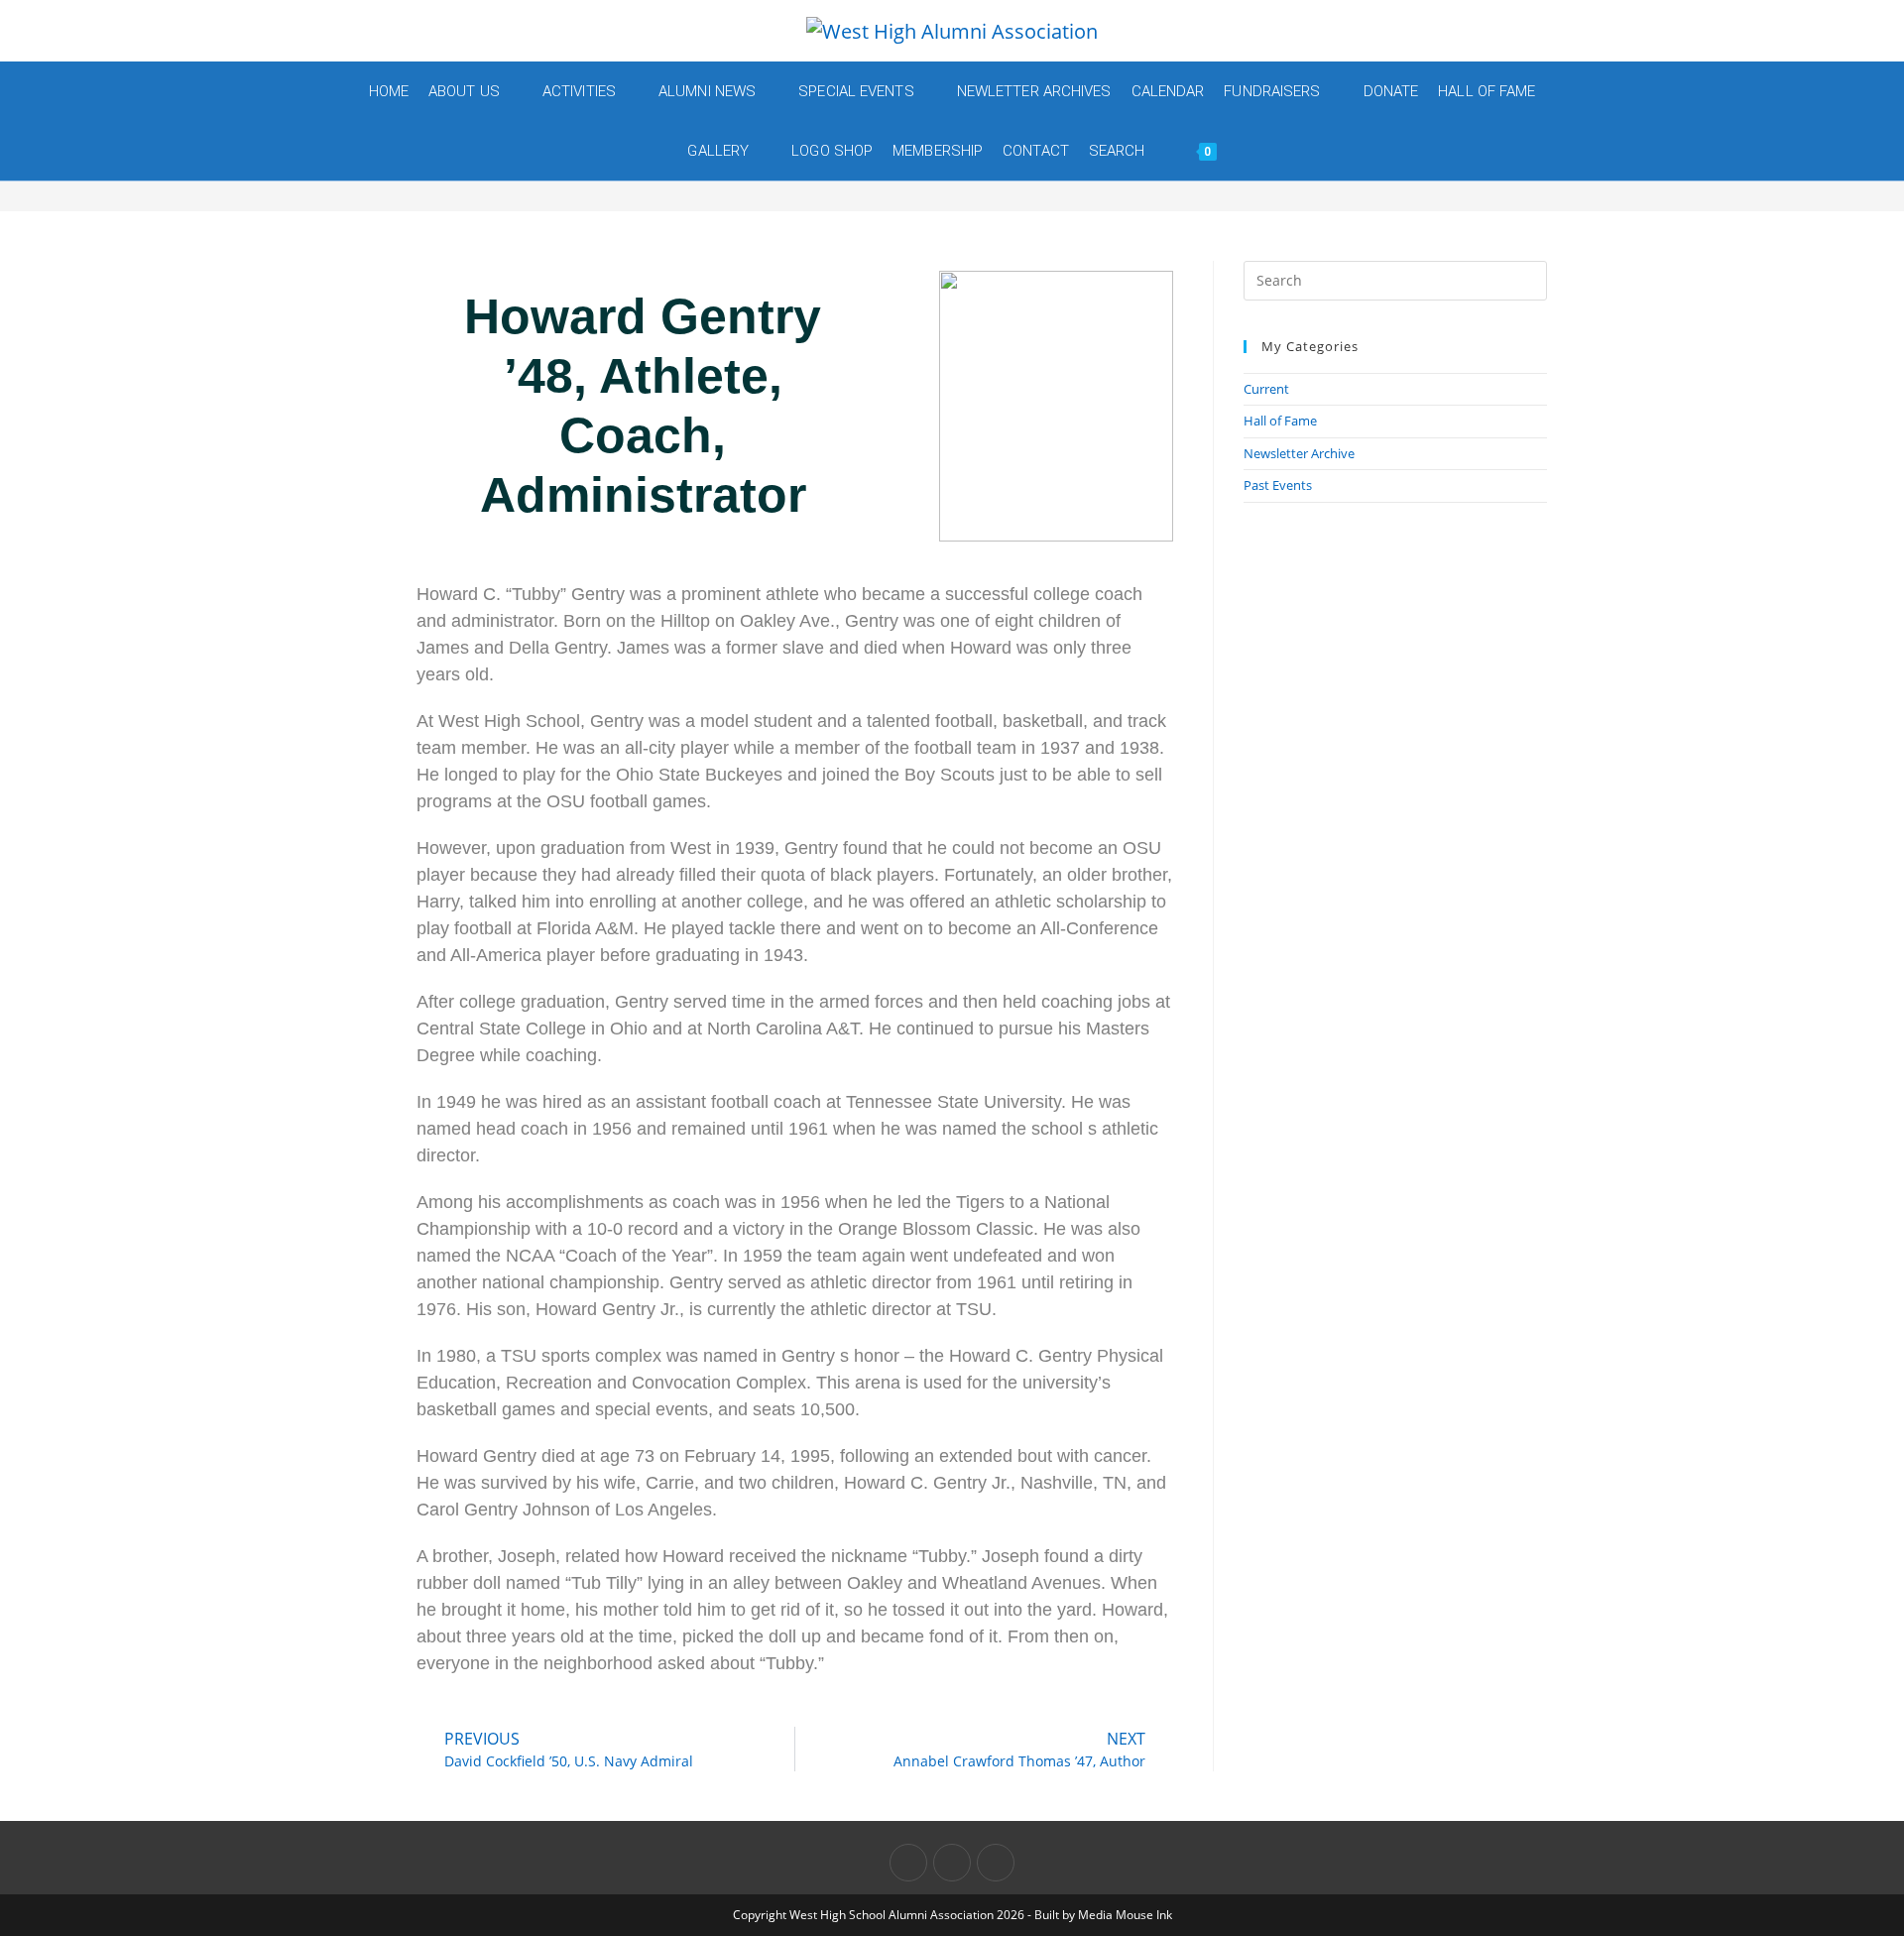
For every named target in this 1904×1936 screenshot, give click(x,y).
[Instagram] (996, 1863)
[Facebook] (952, 1863)
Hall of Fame (1280, 421)
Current (1266, 389)
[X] (908, 1863)
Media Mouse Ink (1125, 1915)
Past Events (1278, 485)
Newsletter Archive (1299, 453)
